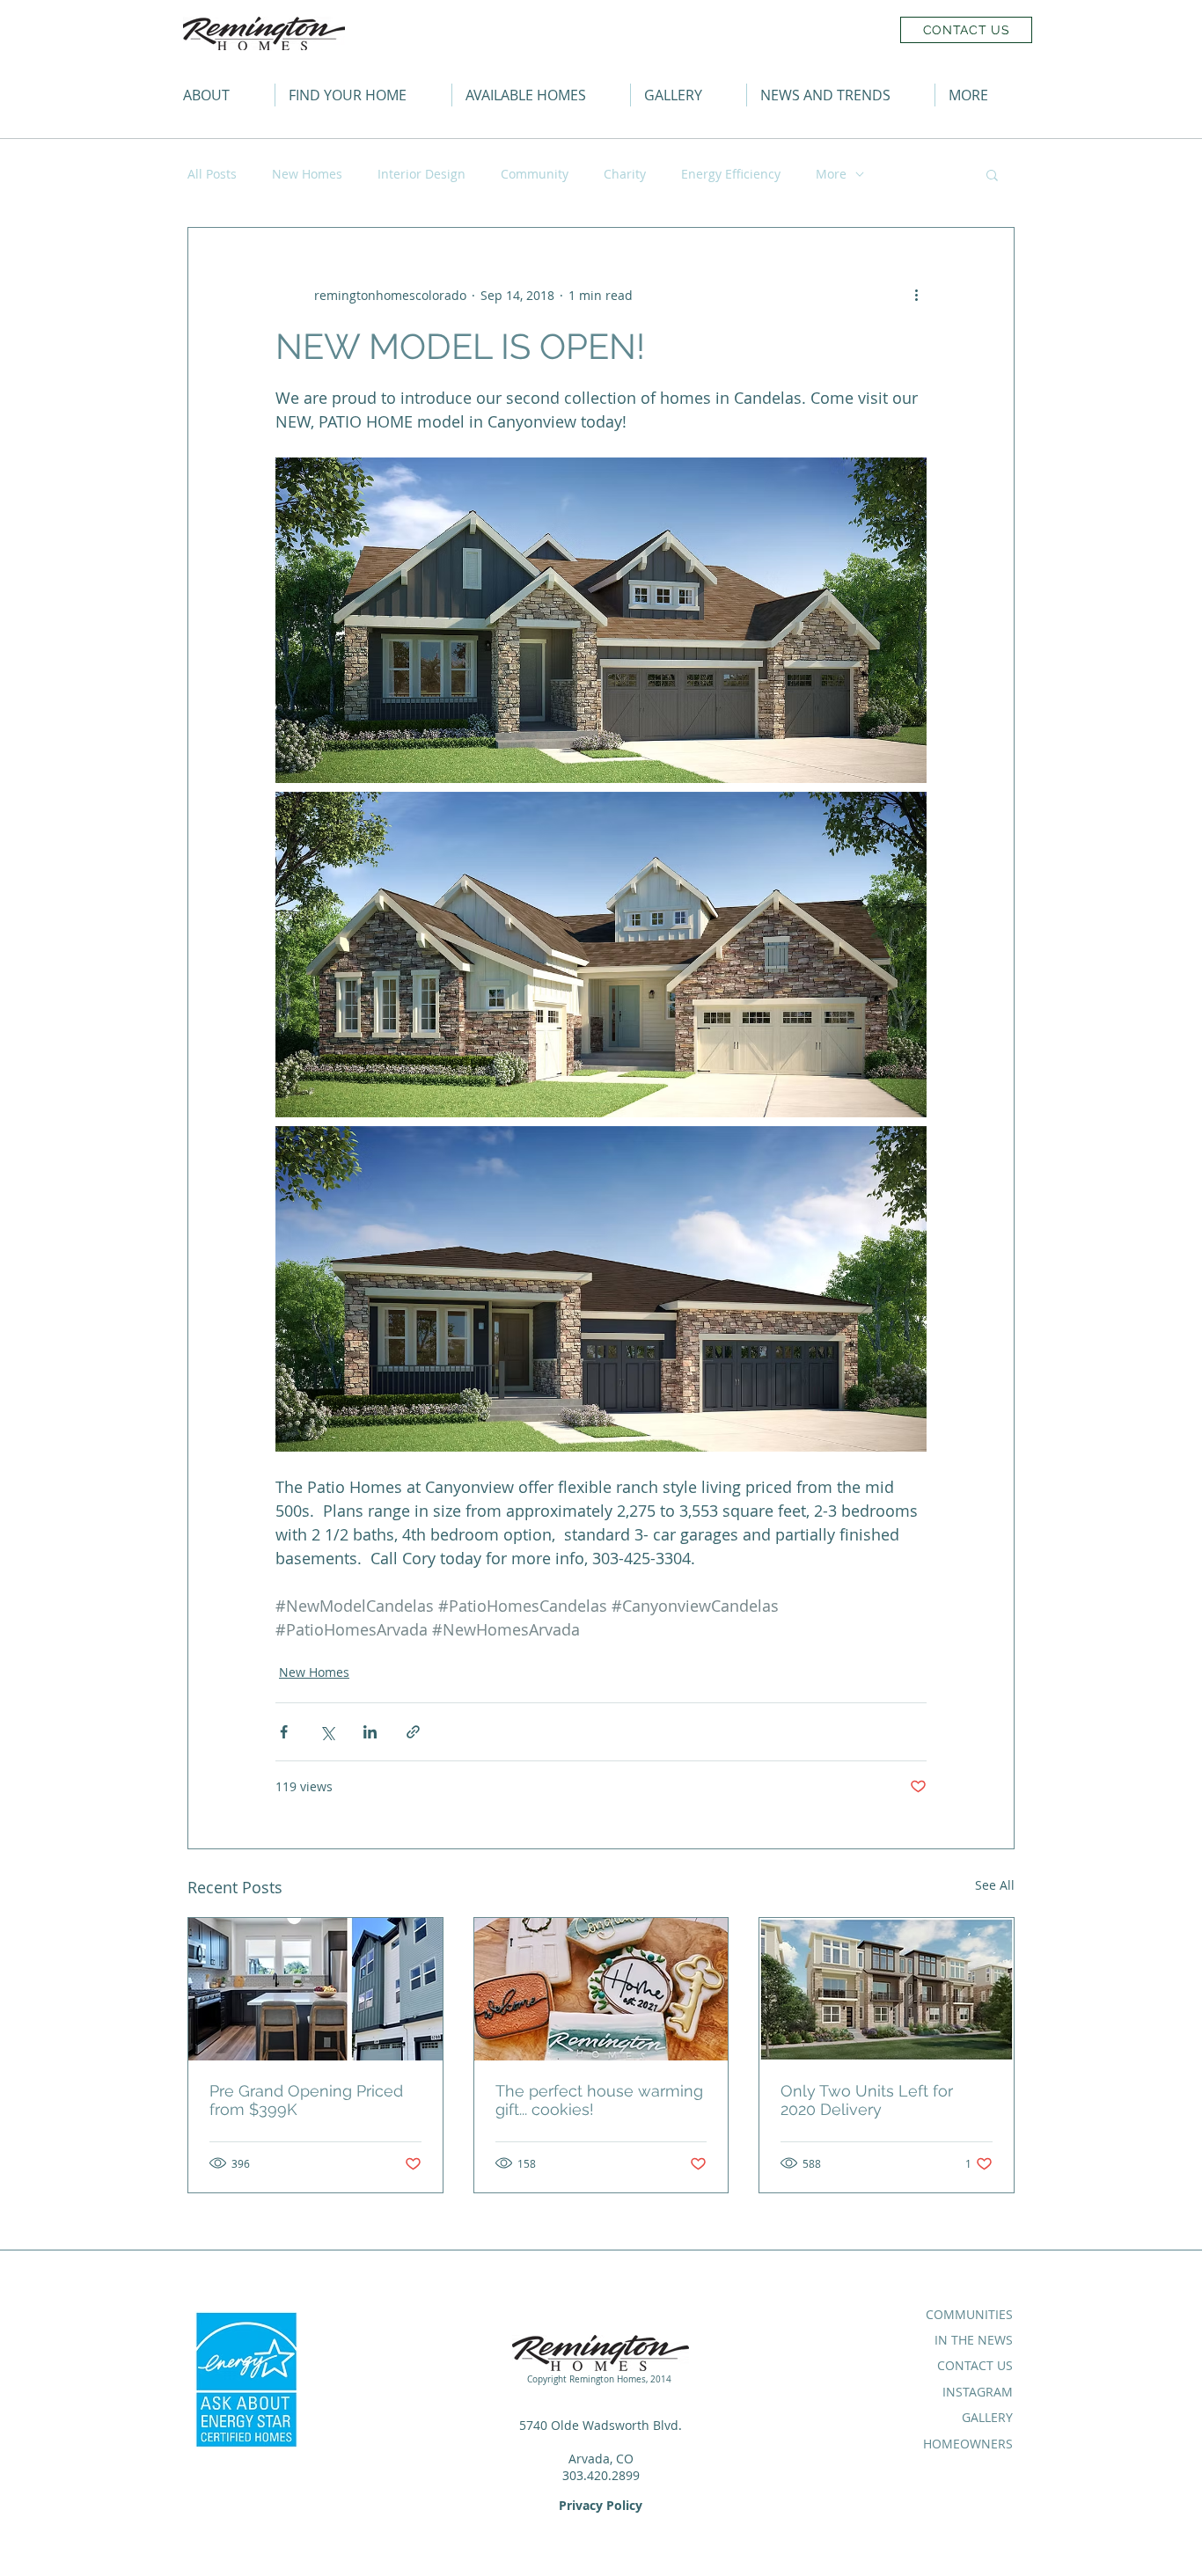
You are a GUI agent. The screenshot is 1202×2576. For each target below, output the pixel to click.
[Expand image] (601, 620)
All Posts (212, 174)
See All (995, 1885)
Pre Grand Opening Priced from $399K (306, 2100)
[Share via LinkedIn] (370, 1732)
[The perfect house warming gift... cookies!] (601, 1989)
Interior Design (421, 174)
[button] (984, 95)
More (831, 174)
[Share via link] (413, 1732)
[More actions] (916, 295)
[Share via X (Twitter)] (327, 1732)
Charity (625, 174)
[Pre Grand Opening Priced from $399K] (315, 1989)
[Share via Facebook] (284, 1732)
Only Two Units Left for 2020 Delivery (867, 2100)
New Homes (307, 174)
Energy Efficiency (731, 174)
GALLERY (987, 2417)
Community (535, 174)
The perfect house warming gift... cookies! (599, 2100)
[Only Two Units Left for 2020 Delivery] (887, 1989)
